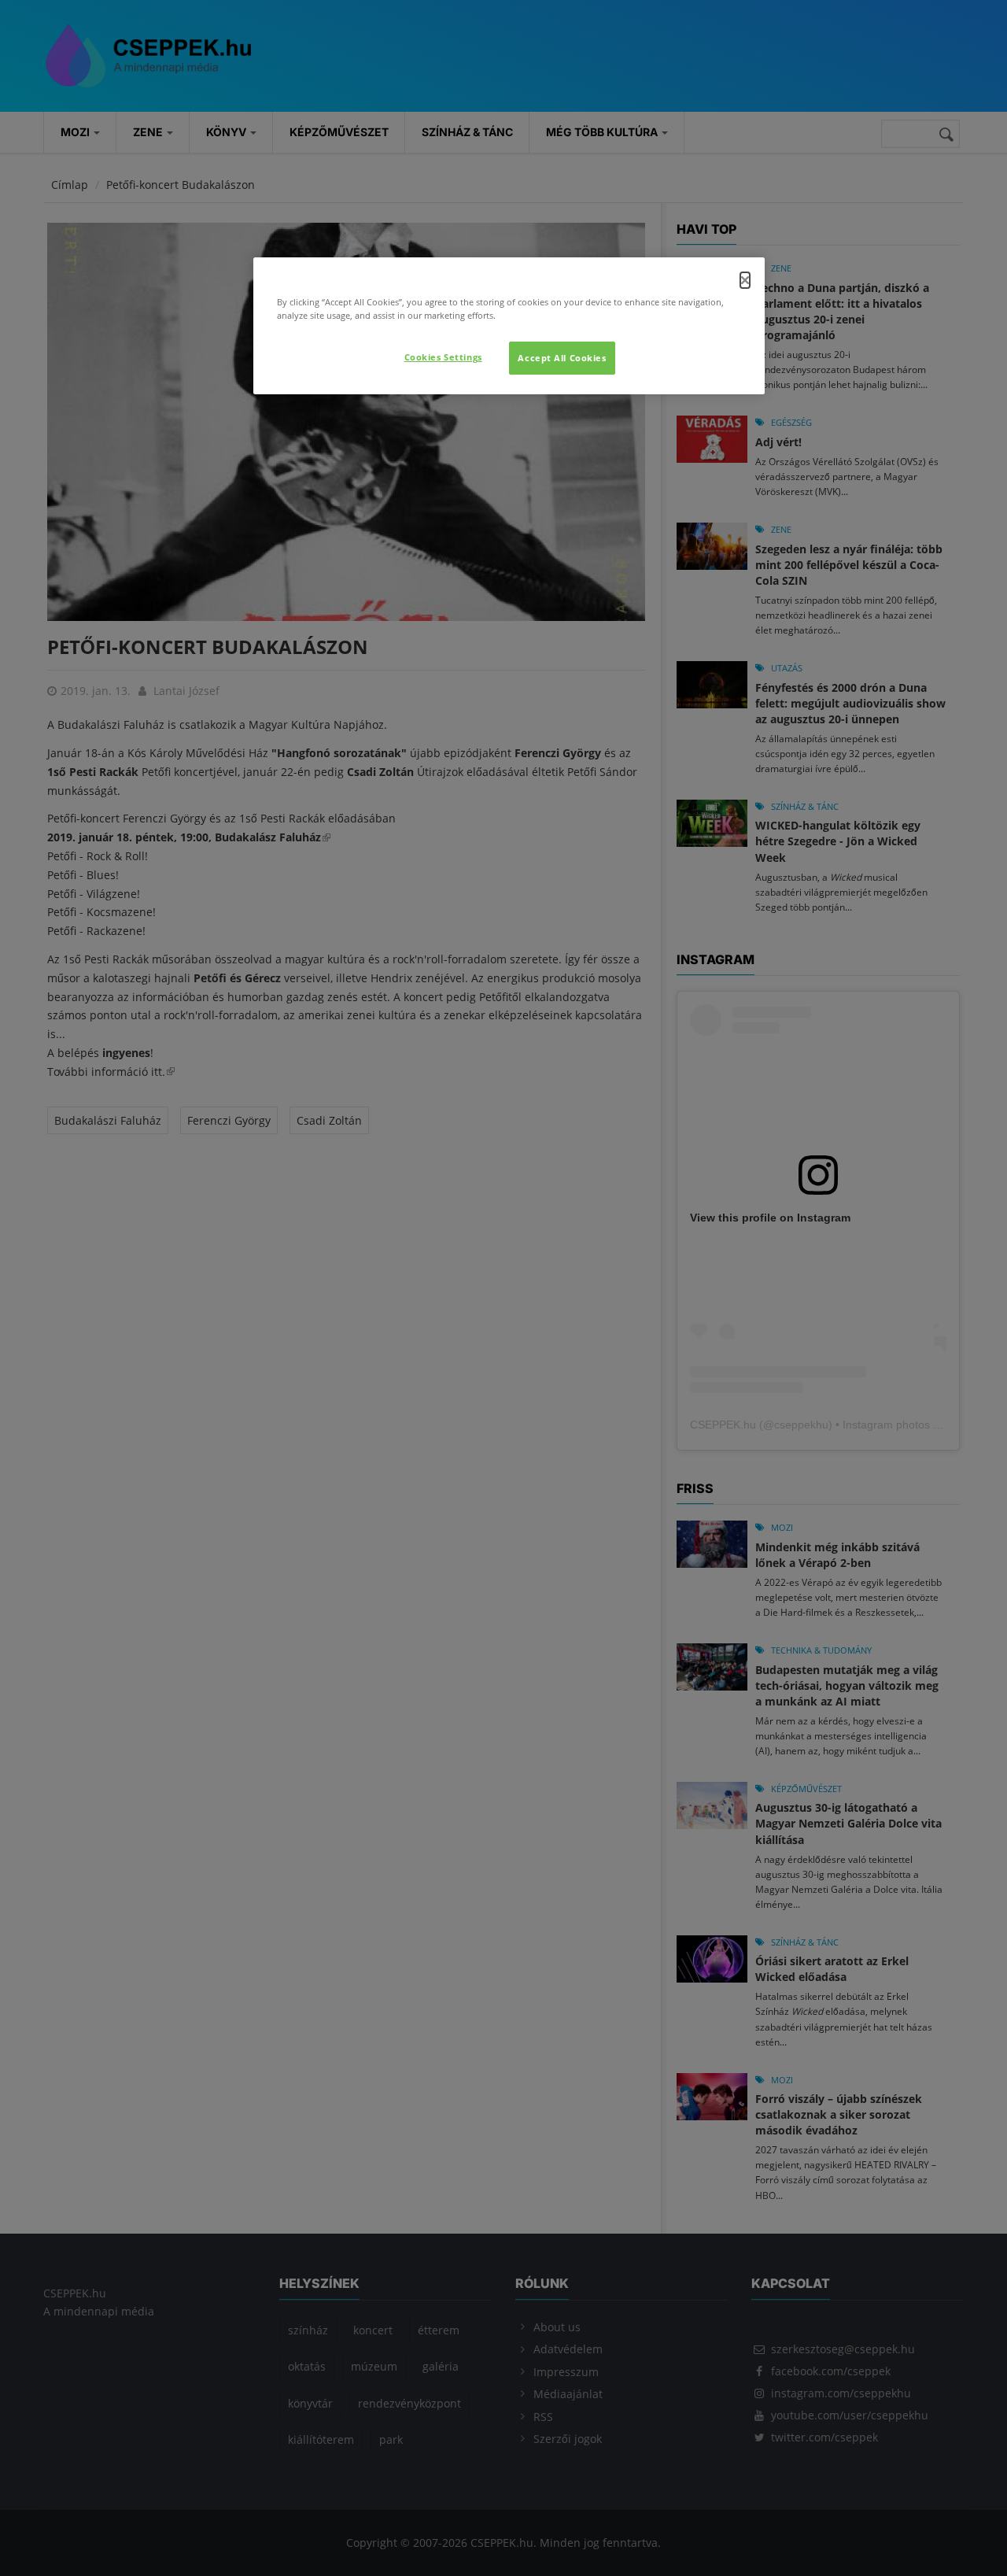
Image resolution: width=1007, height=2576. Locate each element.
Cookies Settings (443, 357)
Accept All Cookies (562, 358)
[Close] (745, 280)
